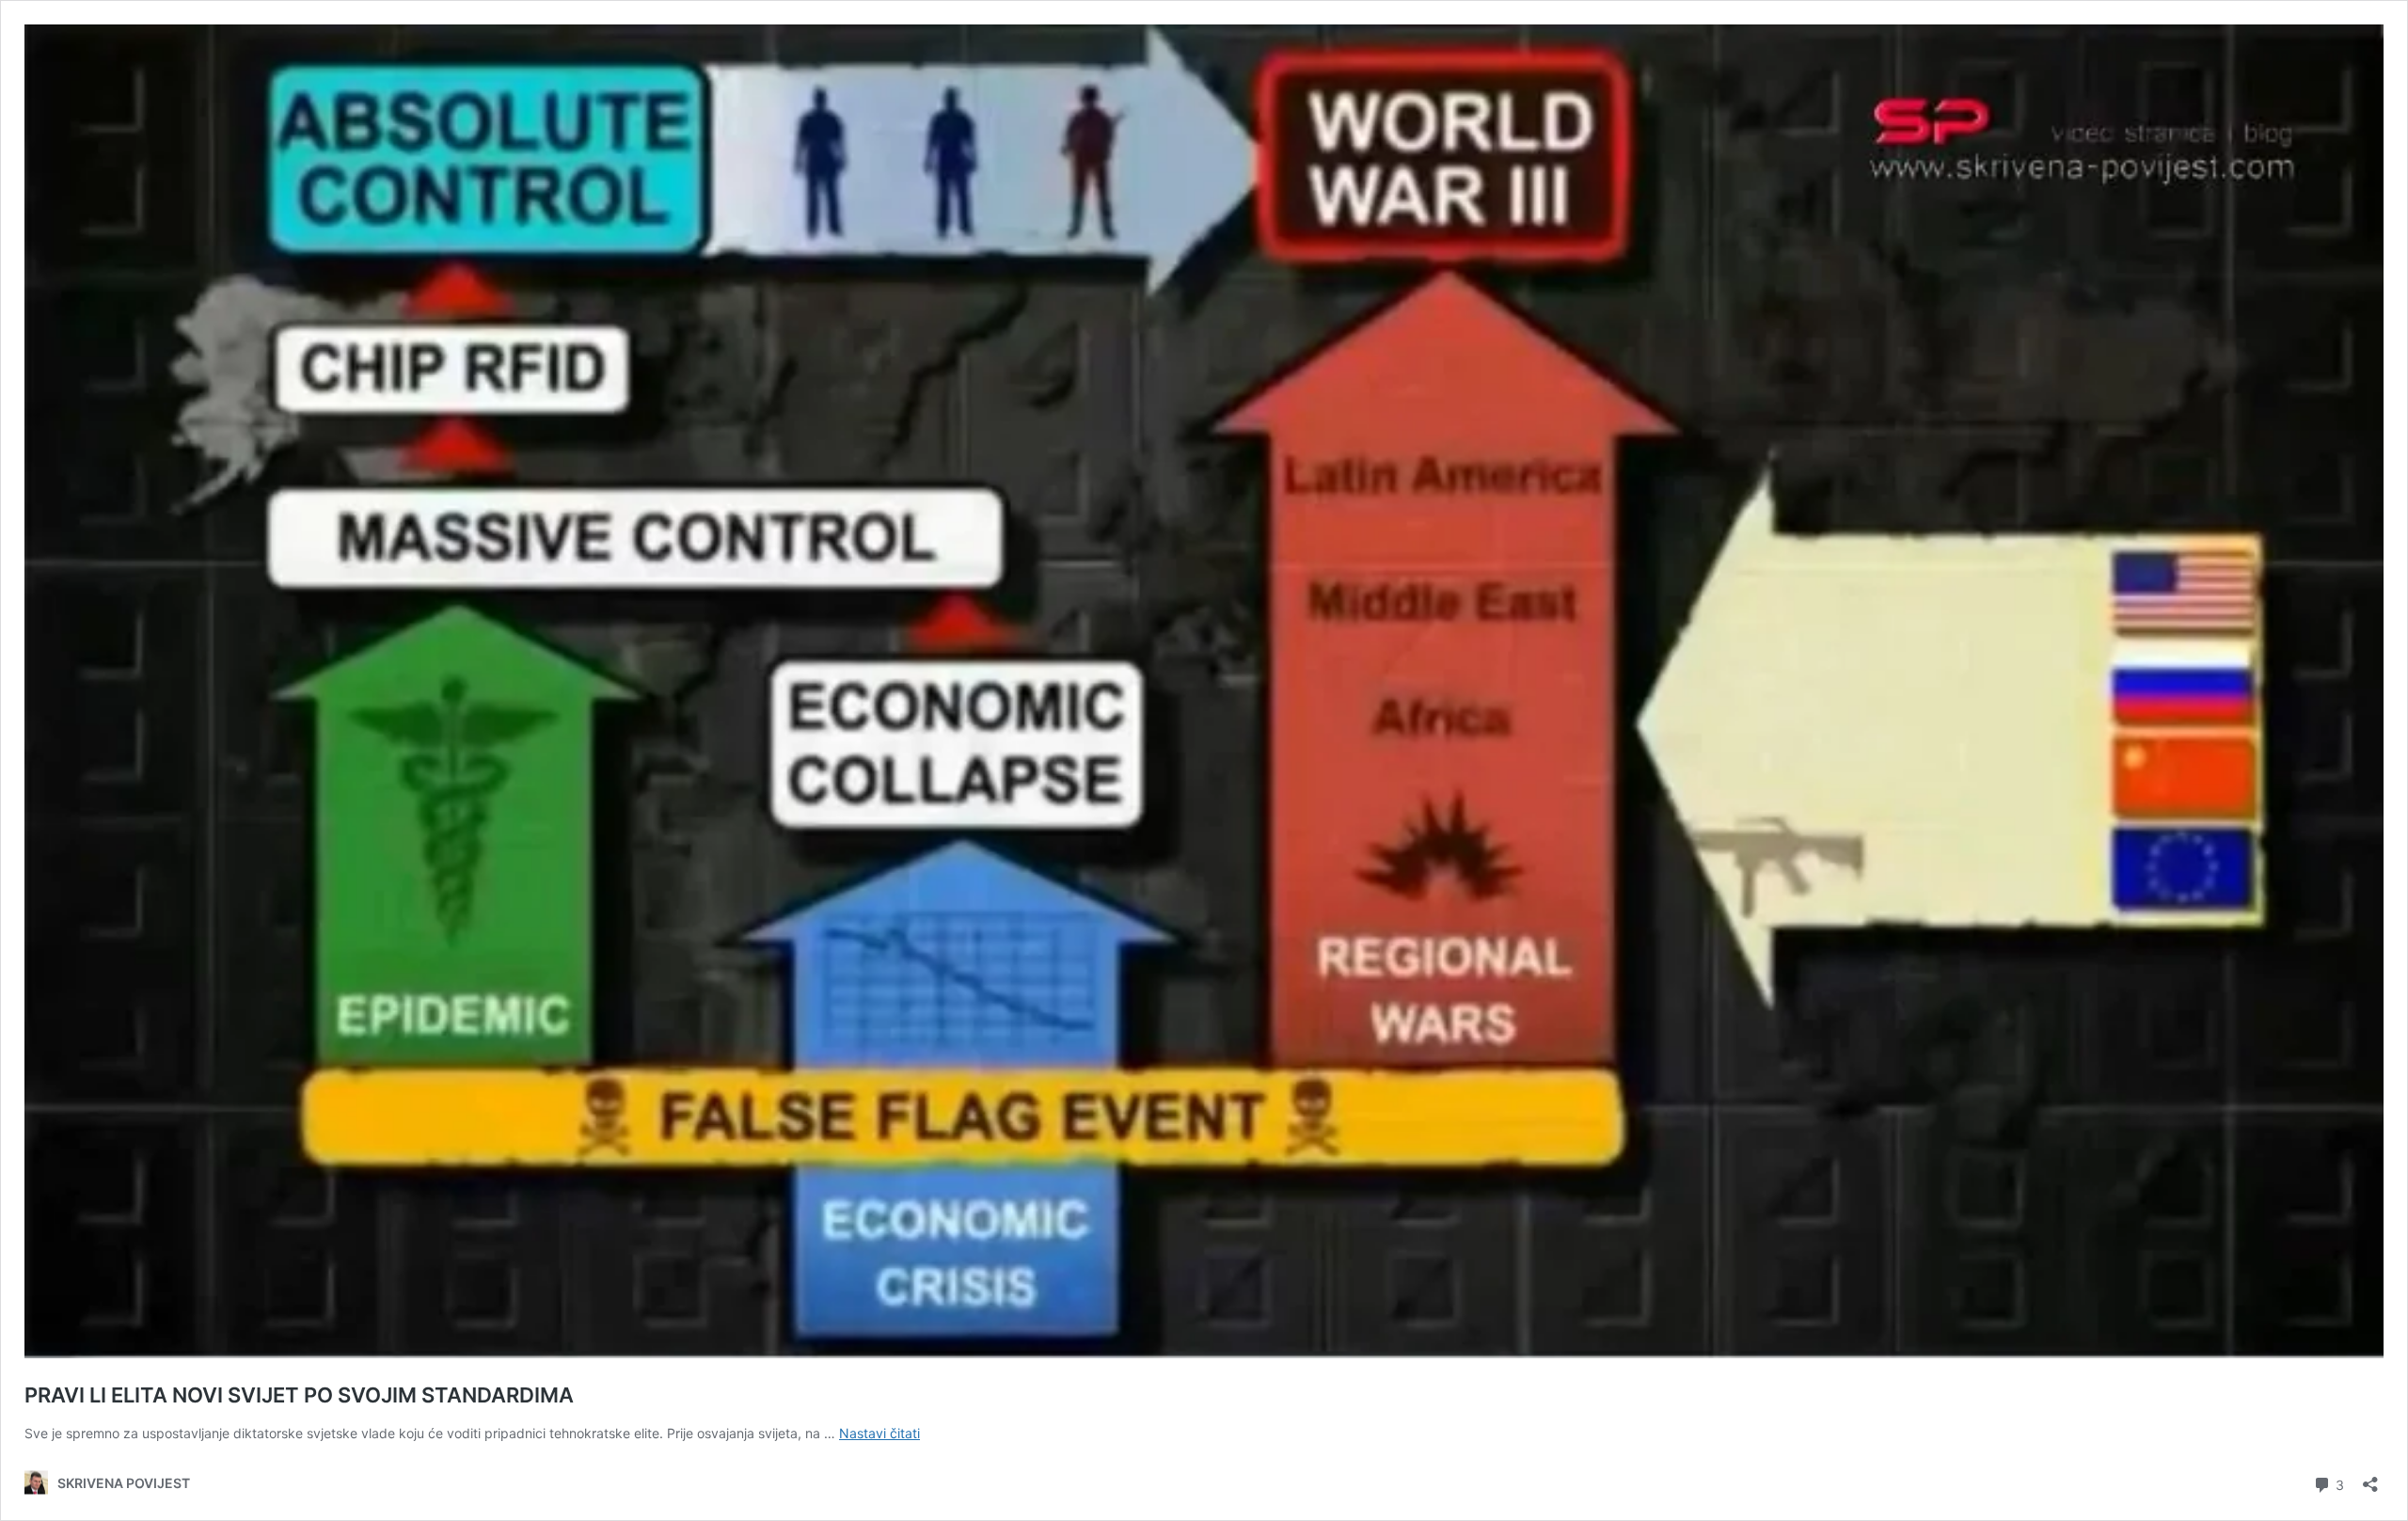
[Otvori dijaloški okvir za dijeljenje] (2370, 1478)
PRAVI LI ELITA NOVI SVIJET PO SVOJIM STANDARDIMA (299, 1395)
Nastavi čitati (879, 1433)
